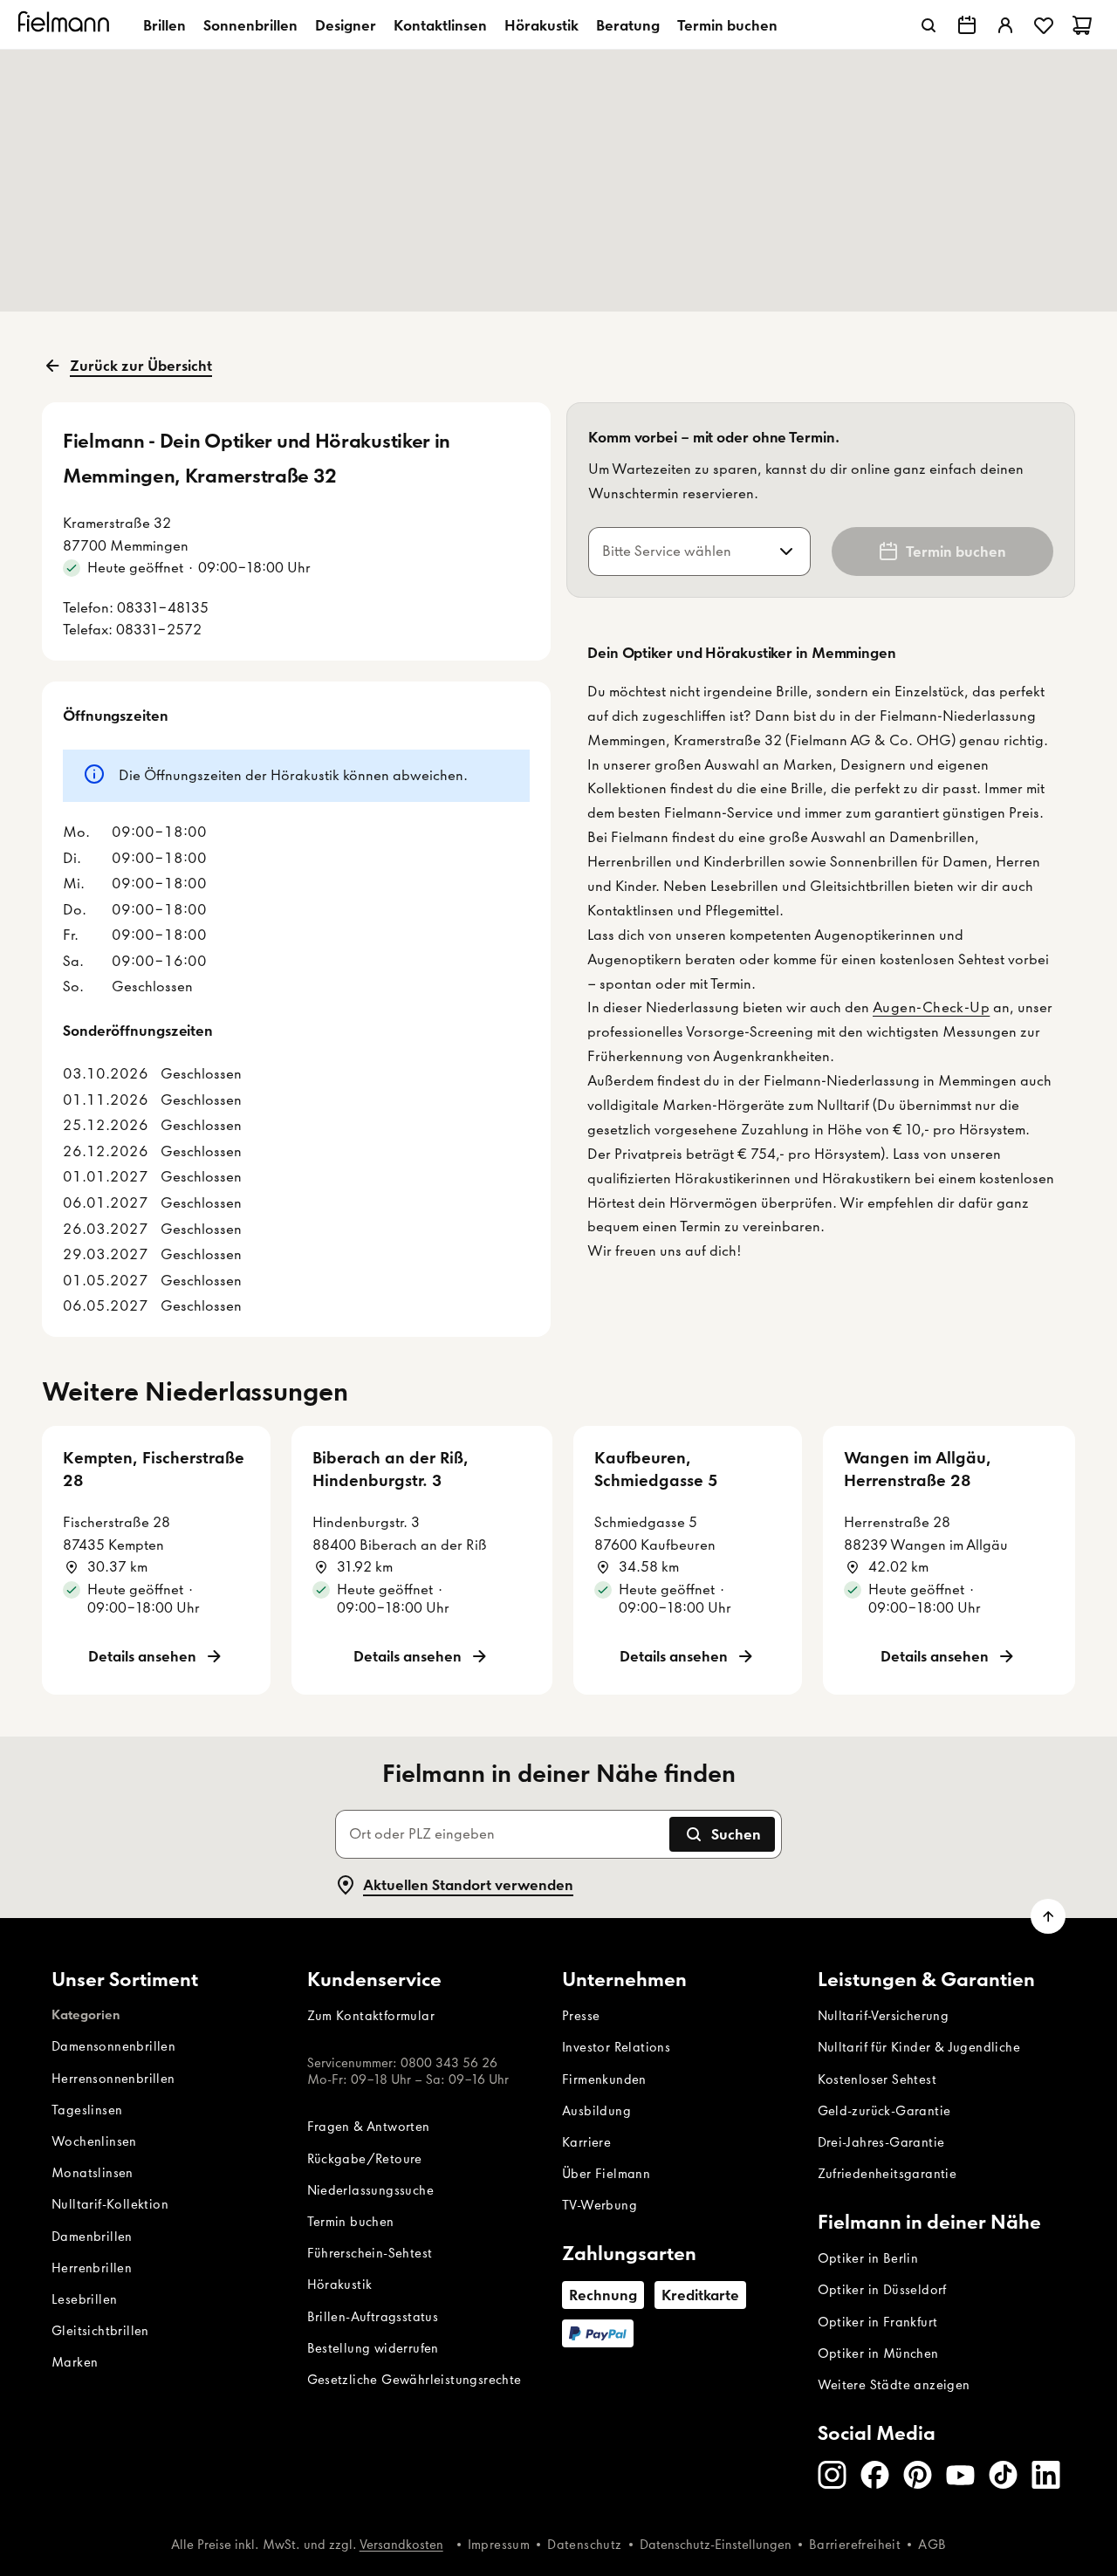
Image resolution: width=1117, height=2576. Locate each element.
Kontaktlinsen (440, 25)
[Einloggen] (1005, 25)
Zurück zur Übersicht (141, 366)
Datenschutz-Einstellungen (716, 2545)
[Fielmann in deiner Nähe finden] (967, 25)
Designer (346, 25)
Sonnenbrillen (250, 25)
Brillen (164, 25)
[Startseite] (66, 25)
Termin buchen (727, 25)
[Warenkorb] (1082, 25)
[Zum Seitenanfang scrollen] (1048, 1916)
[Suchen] (929, 25)
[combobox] (678, 552)
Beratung (628, 25)
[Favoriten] (1044, 25)
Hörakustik (541, 25)
